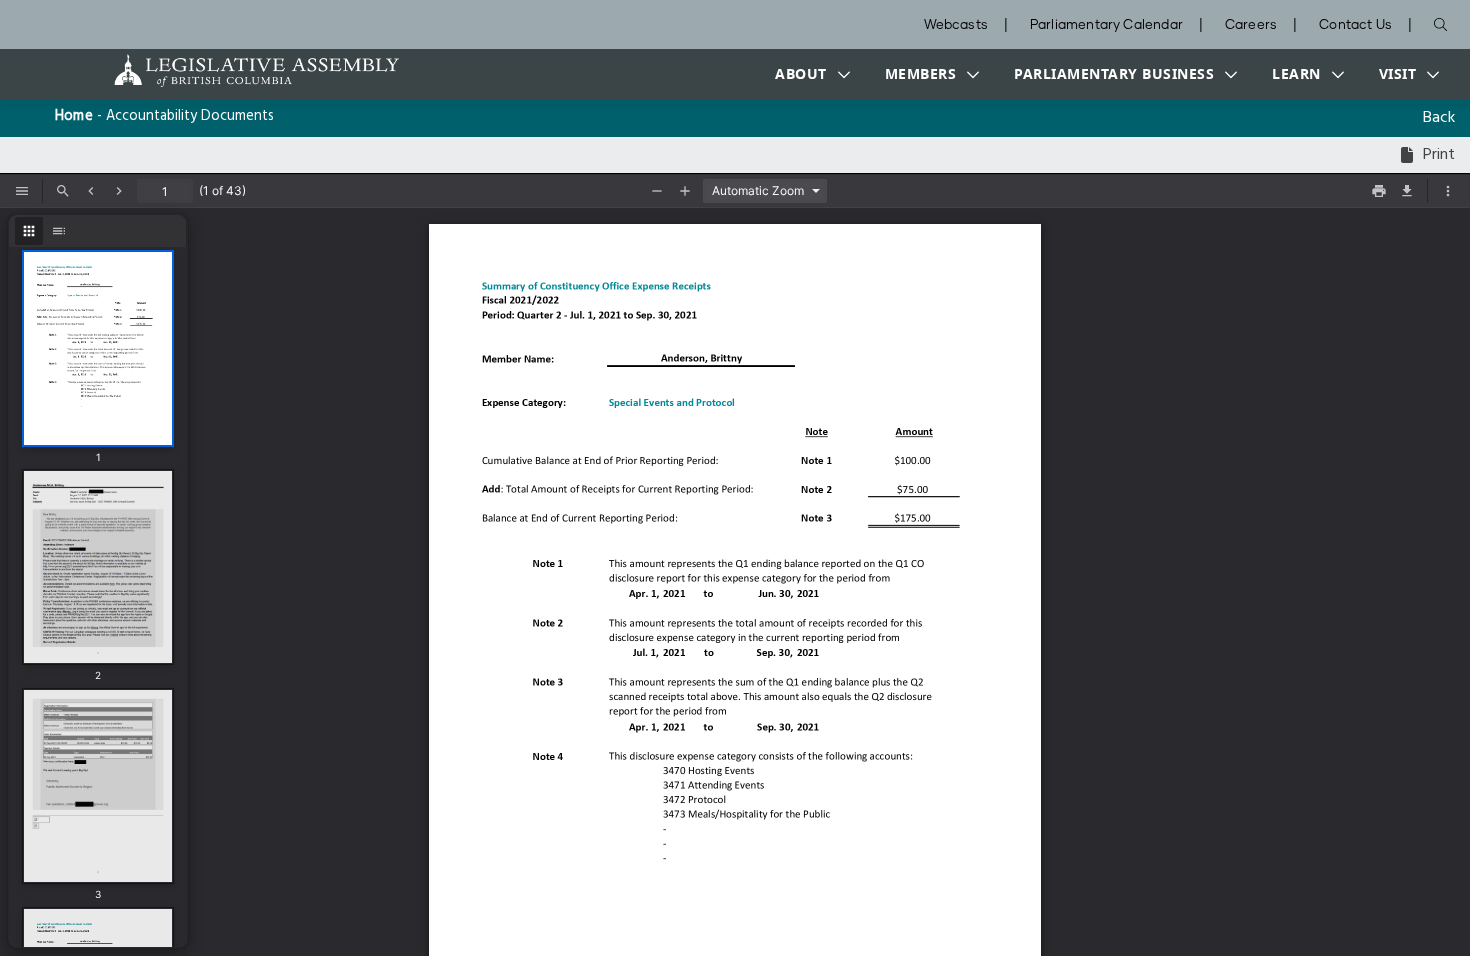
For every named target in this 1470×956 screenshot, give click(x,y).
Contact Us (1355, 25)
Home (74, 116)
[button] (808, 74)
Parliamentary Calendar (1106, 25)
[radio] (29, 231)
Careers (1251, 25)
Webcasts (956, 25)
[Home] (194, 70)
